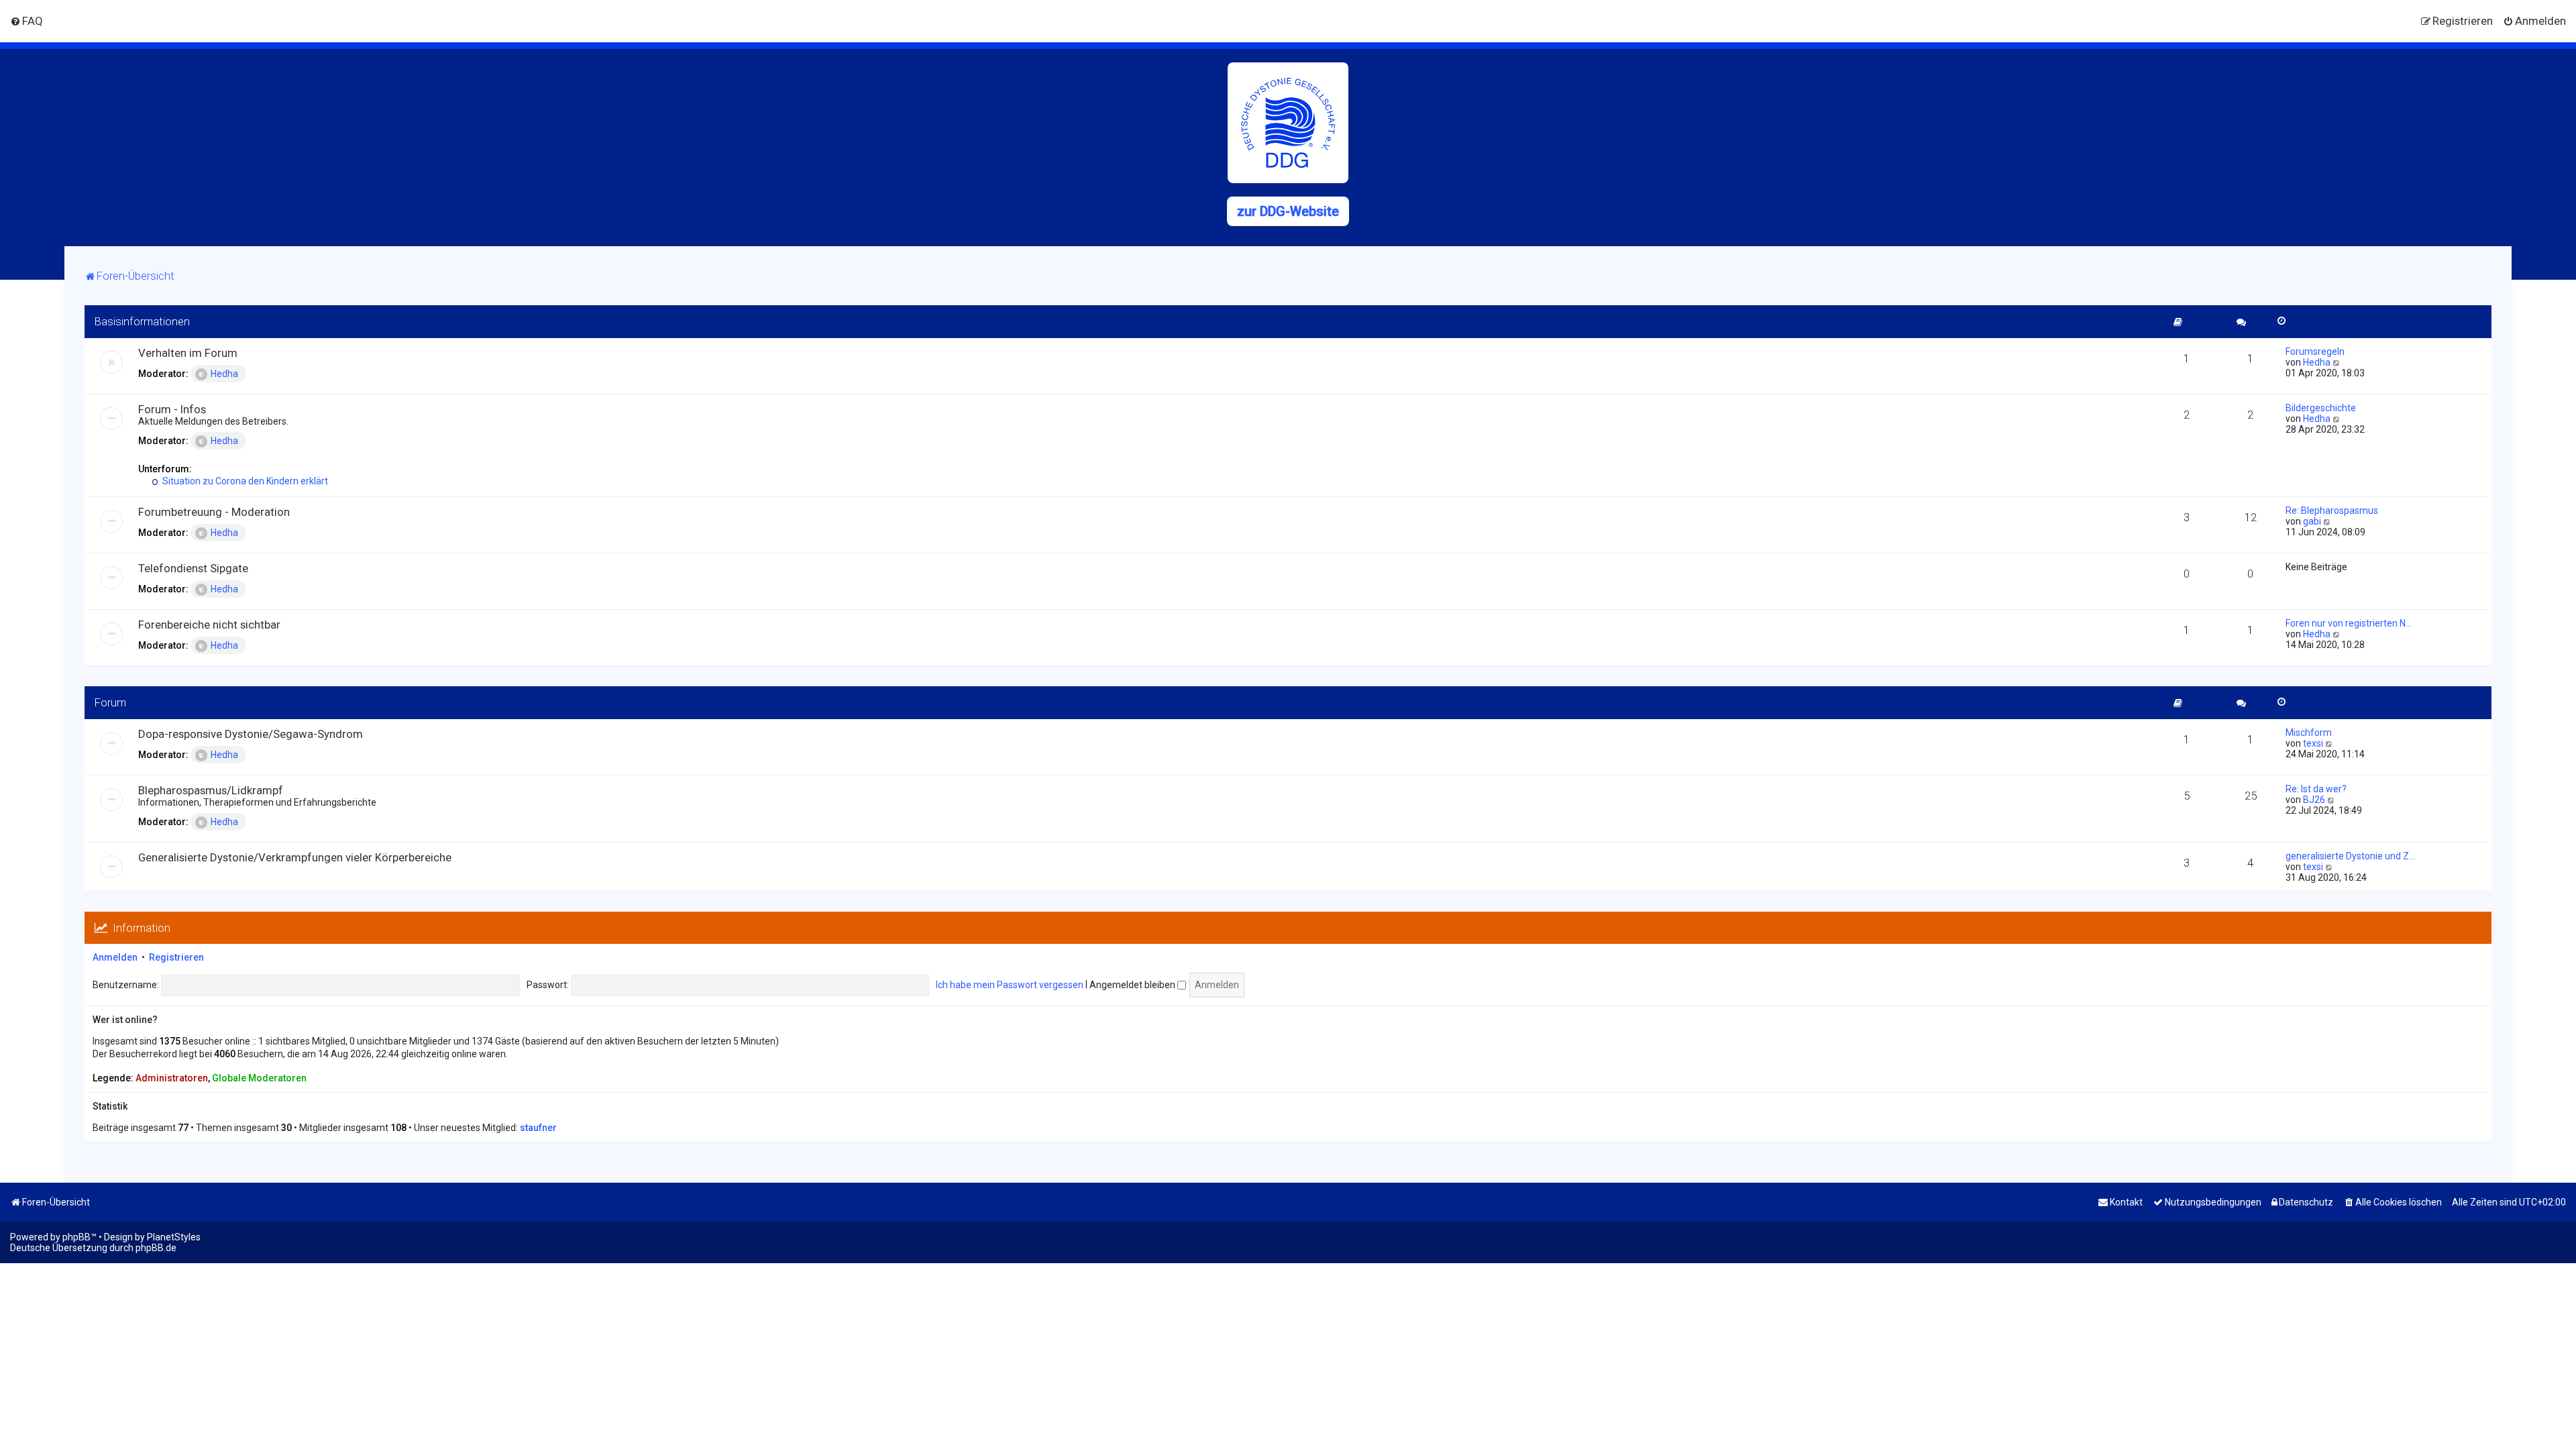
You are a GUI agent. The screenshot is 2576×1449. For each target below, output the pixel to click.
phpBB (76, 1237)
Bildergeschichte (2321, 408)
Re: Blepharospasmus (2332, 511)
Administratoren (172, 1078)
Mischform (2309, 733)
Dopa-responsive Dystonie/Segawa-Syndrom (251, 734)
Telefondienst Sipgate (193, 568)
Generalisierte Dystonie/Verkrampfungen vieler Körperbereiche (295, 857)
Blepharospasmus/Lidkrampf (211, 790)
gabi (2312, 521)
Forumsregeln (2315, 352)
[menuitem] (26, 21)
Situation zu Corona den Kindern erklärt (244, 481)
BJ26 (2314, 800)
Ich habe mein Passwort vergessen (1010, 985)
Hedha (224, 374)
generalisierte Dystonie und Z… (2350, 856)
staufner (538, 1128)
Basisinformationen (142, 321)
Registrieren (176, 957)
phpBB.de (156, 1248)
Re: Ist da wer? (2316, 789)
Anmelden (115, 957)
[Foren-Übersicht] (1288, 123)
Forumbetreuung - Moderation (214, 512)
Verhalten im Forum (188, 353)
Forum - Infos (172, 409)
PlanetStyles (174, 1237)
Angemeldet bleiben (1133, 985)
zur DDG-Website (1288, 211)
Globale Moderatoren (259, 1078)
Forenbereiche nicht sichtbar (209, 625)
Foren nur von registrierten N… (2349, 623)
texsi (2313, 743)
